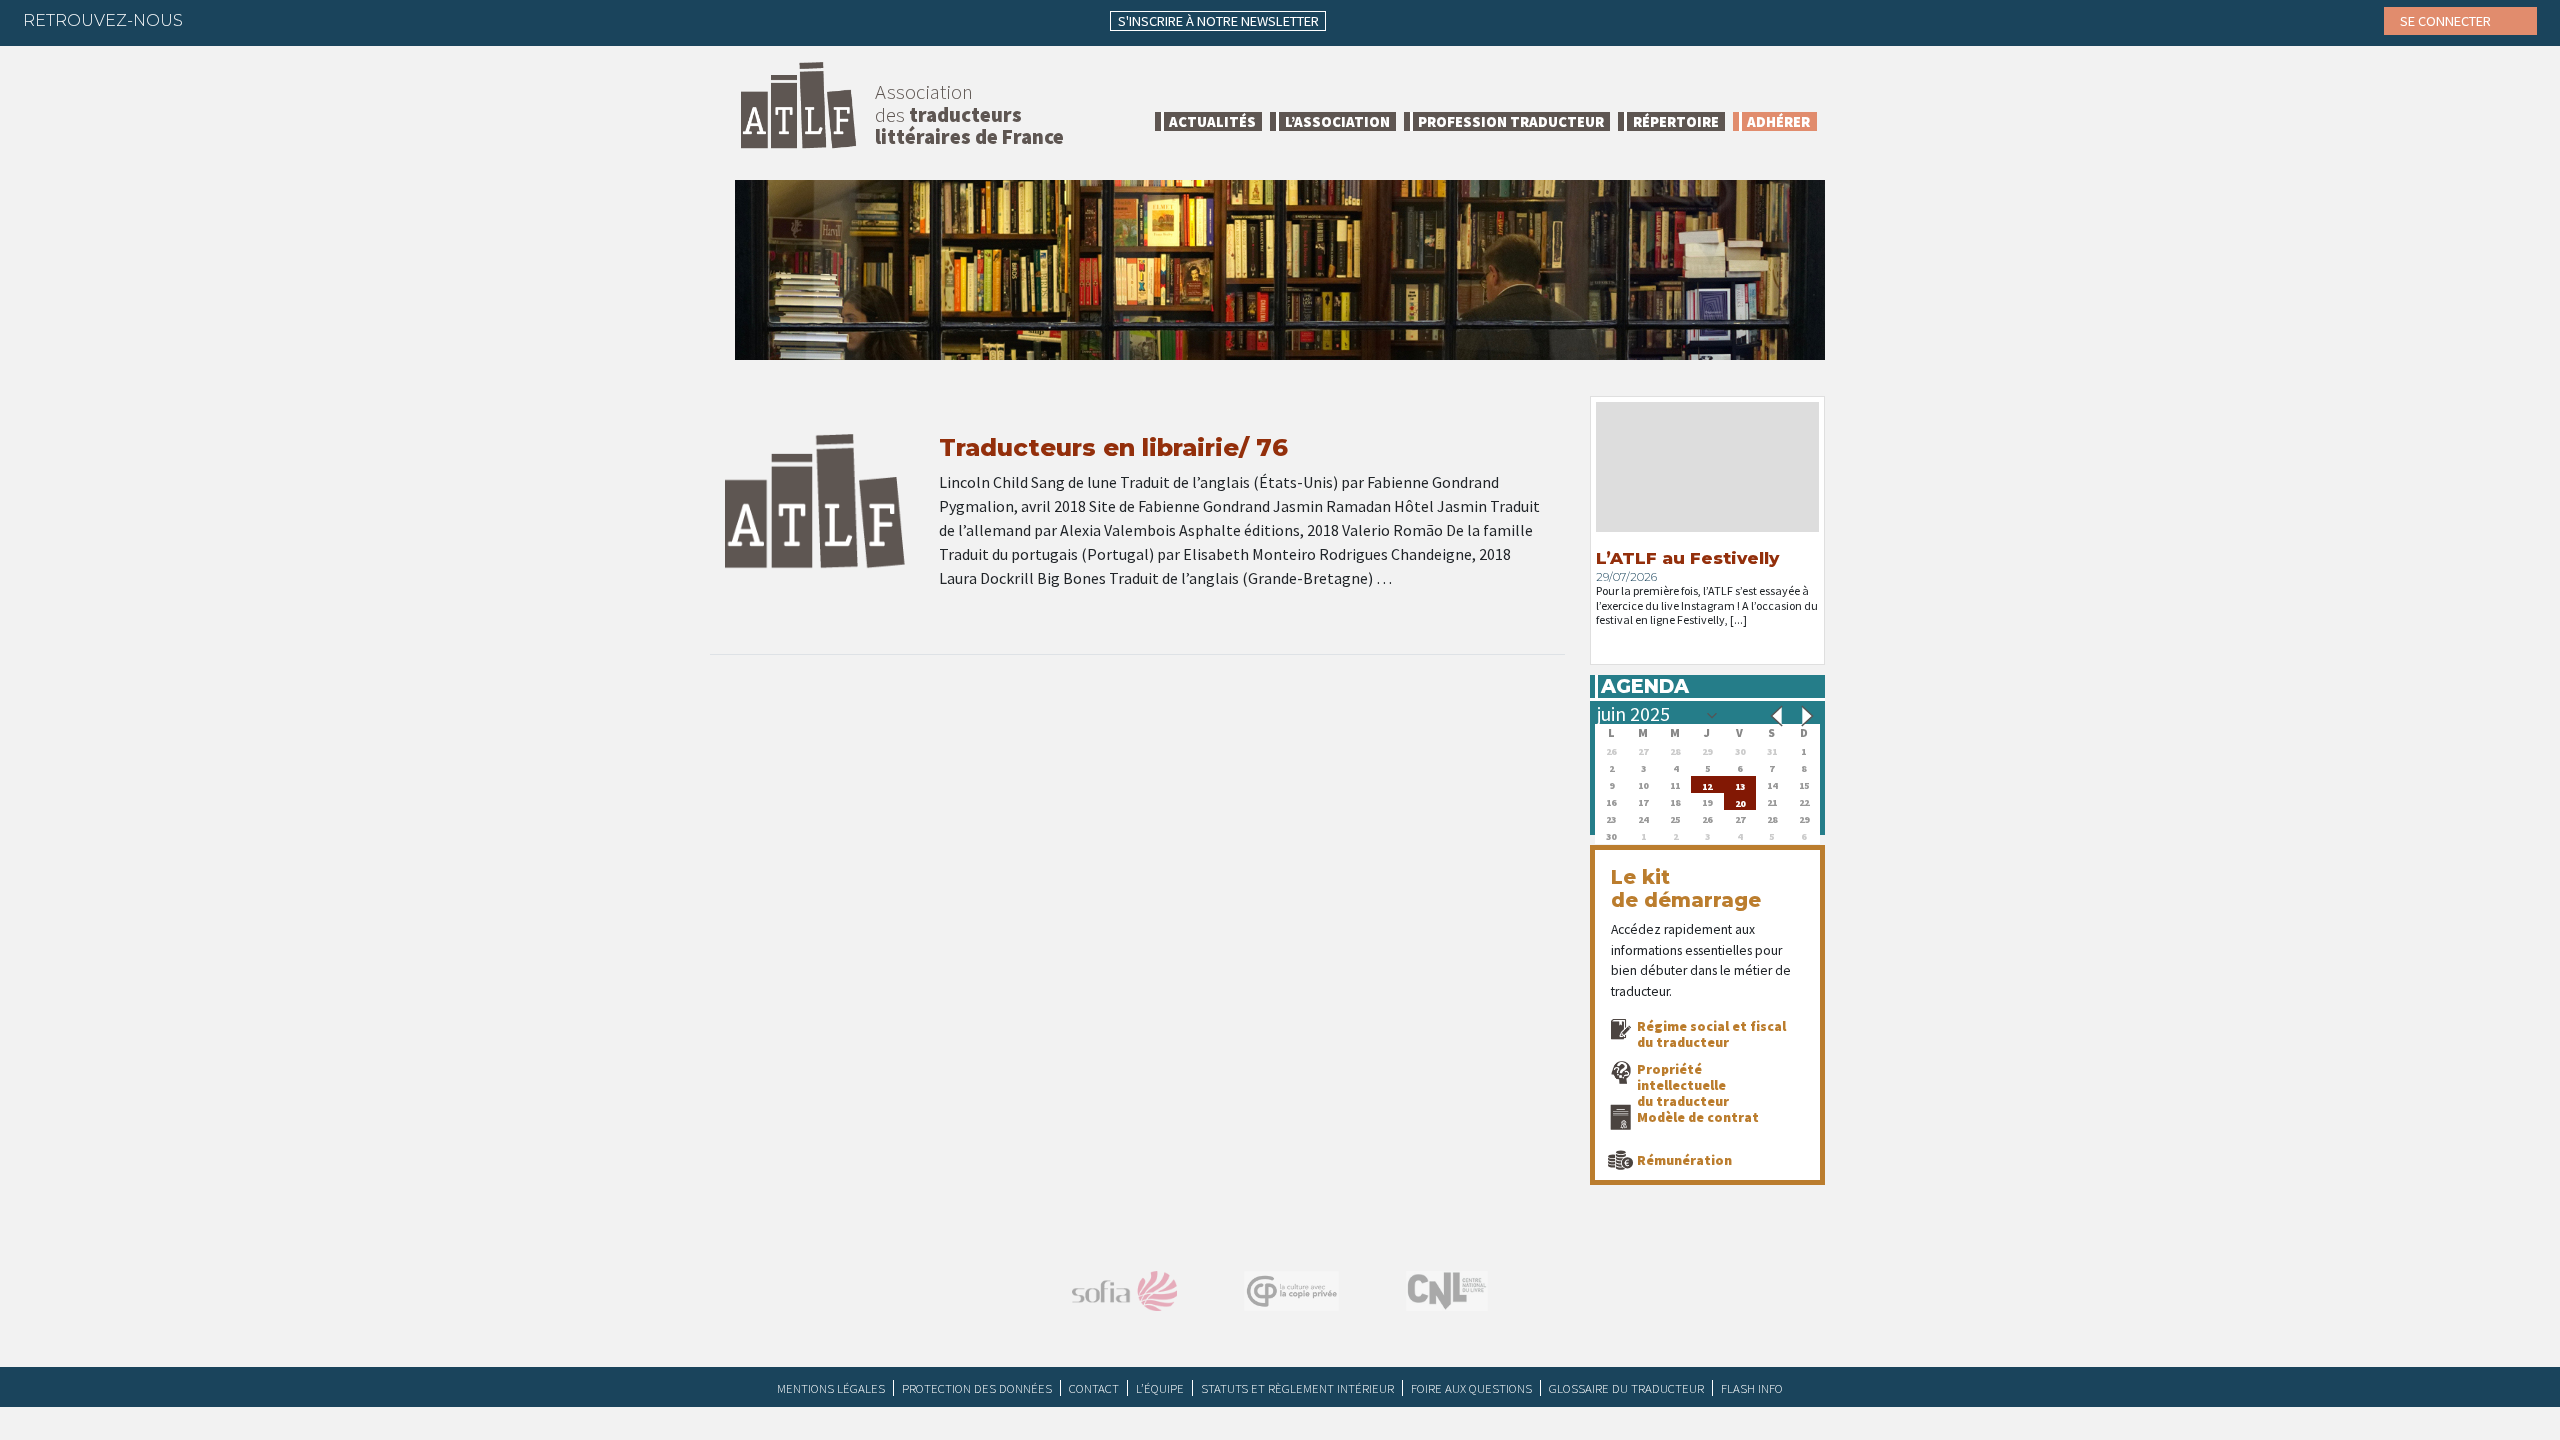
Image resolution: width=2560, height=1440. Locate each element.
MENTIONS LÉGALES (831, 1388)
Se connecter (2447, 21)
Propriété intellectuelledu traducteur (1683, 1085)
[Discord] (411, 20)
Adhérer (1778, 121)
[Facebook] (216, 20)
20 (1740, 801)
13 (1740, 784)
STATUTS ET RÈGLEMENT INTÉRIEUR (1297, 1388)
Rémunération (1684, 1160)
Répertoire (1676, 121)
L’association (1337, 121)
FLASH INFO (1752, 1388)
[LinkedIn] (294, 20)
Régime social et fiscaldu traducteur (1711, 1034)
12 (1707, 784)
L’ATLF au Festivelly (1687, 558)
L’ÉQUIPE (1160, 1388)
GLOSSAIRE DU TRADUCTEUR (1626, 1388)
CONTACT (1094, 1388)
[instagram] (333, 20)
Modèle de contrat (1698, 1117)
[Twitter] (255, 20)
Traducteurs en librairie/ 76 (1113, 447)
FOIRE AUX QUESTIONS (1471, 1388)
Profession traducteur (1511, 121)
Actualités (1212, 121)
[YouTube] (372, 20)
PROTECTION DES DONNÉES (977, 1388)
